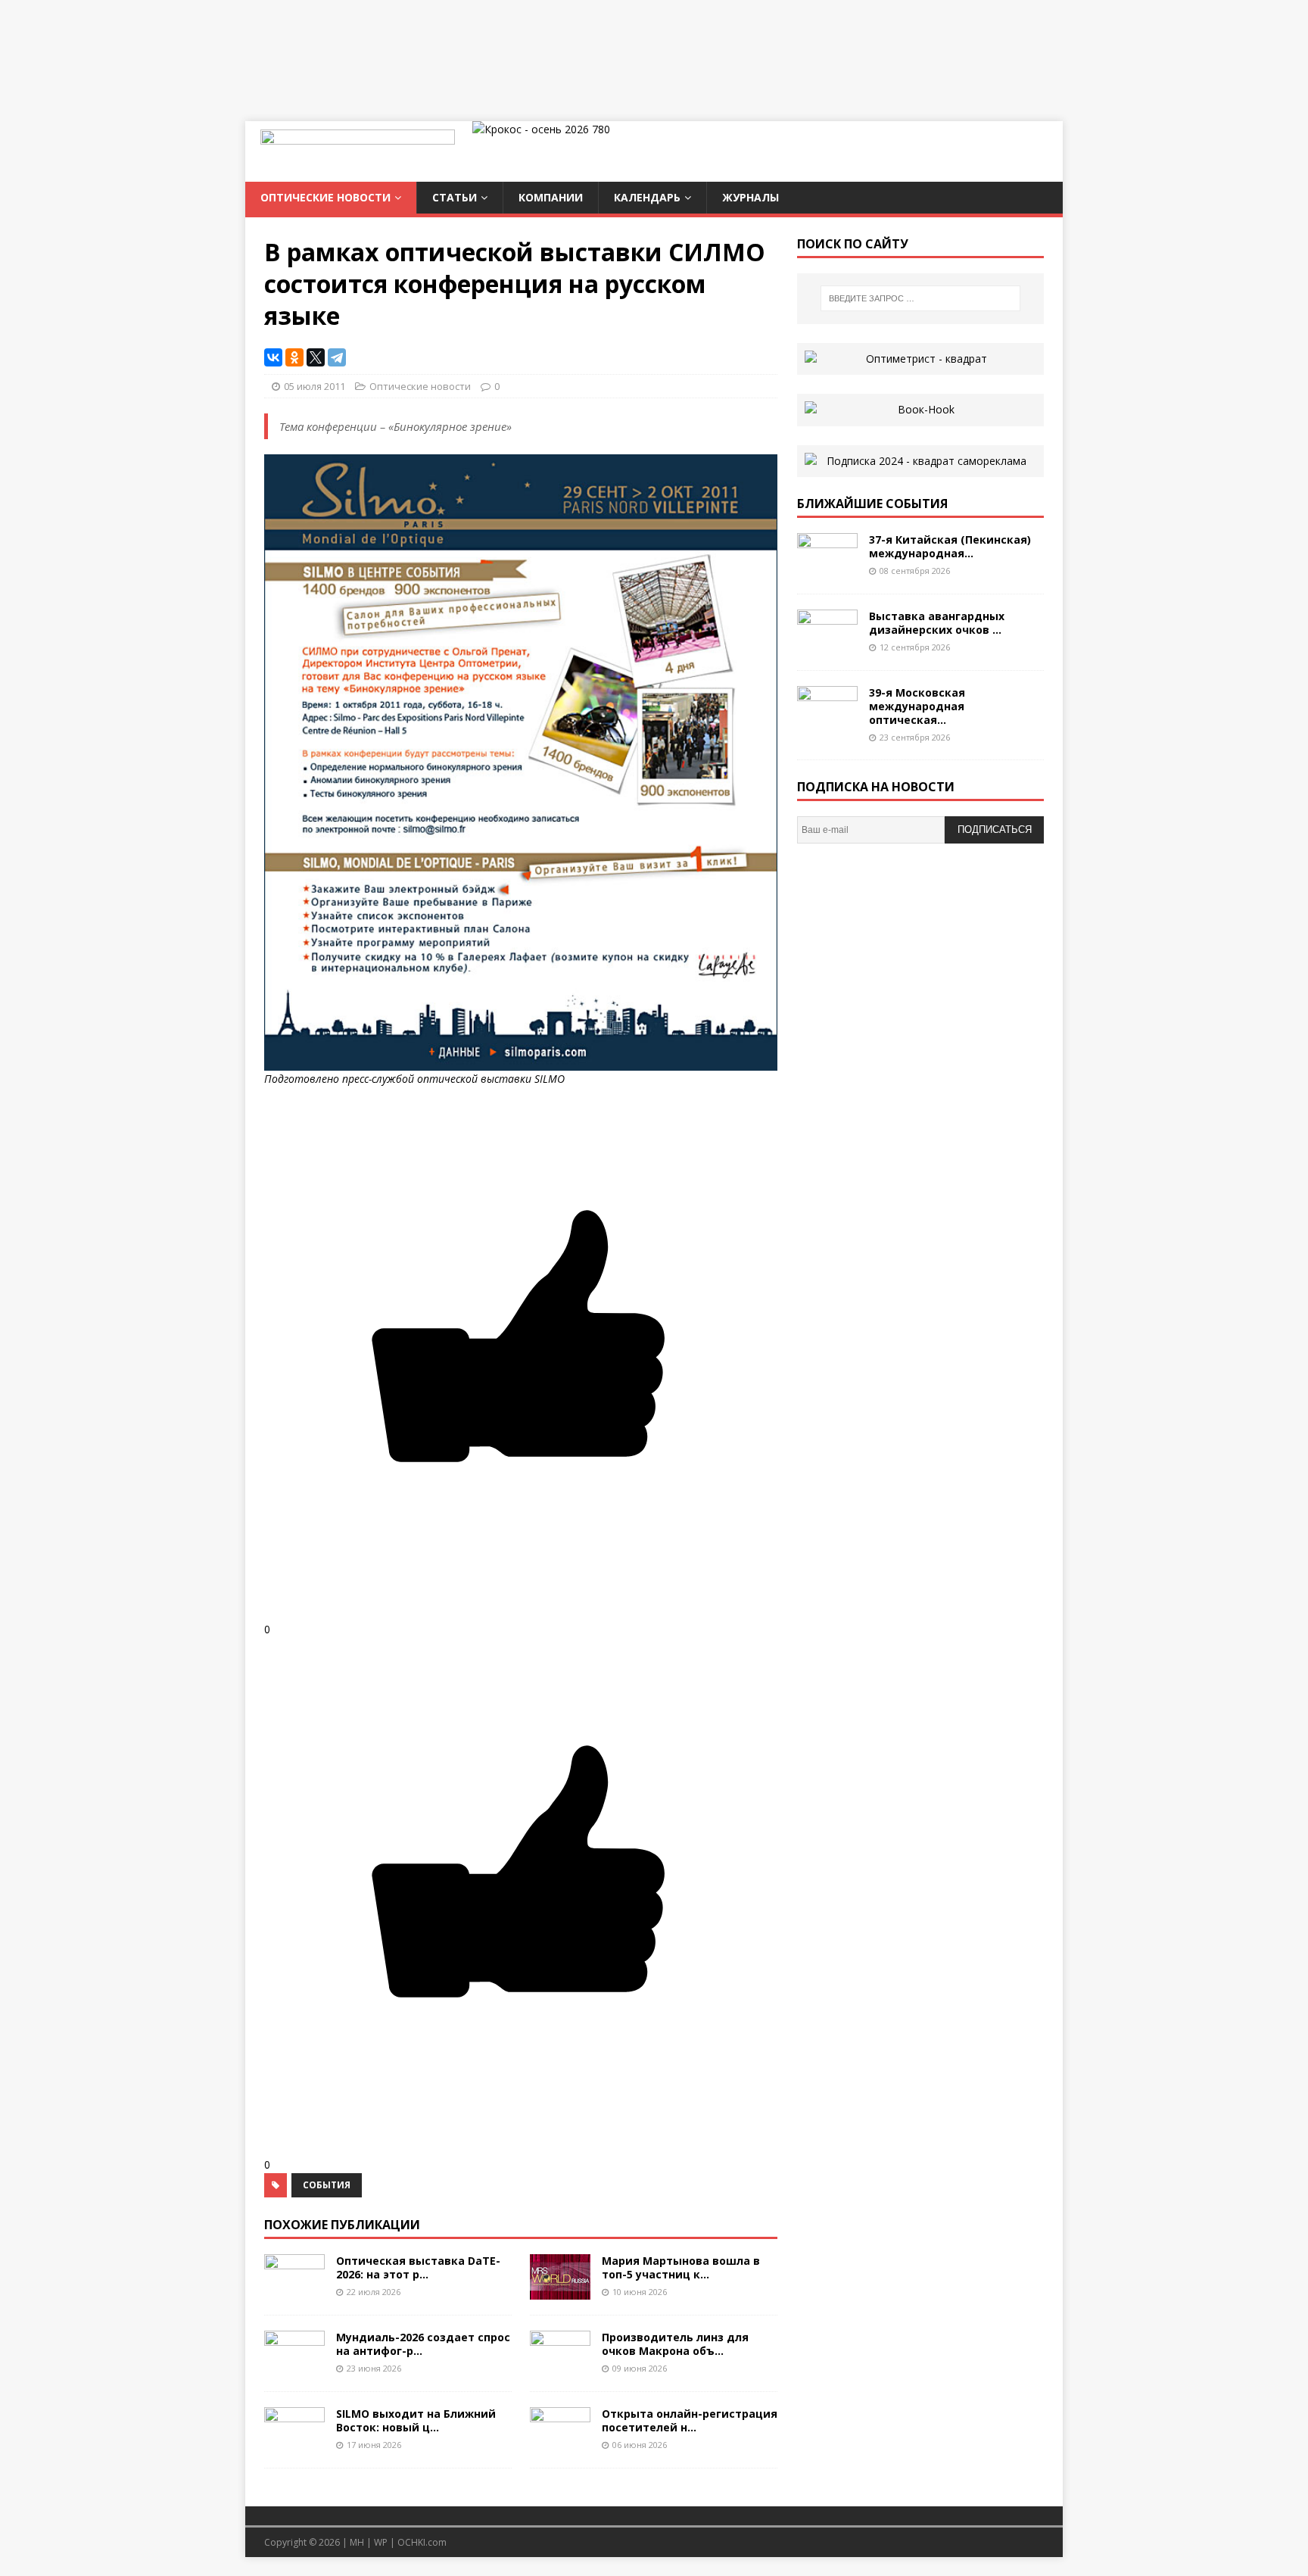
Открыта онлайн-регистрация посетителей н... (690, 2420)
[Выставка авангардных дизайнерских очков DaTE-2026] (827, 646)
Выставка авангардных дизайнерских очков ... (937, 623)
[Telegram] (337, 357)
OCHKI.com (422, 2542)
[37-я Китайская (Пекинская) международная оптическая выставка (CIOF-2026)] (827, 569)
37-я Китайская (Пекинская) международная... (950, 546)
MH (357, 2542)
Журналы (751, 197)
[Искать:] (920, 298)
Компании (551, 197)
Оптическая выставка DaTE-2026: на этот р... (418, 2267)
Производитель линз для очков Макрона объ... (675, 2344)
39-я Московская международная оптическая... (917, 706)
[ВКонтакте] (273, 357)
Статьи (455, 197)
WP (381, 2542)
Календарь (647, 197)
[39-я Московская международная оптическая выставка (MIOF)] (827, 722)
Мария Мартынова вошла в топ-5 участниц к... (681, 2267)
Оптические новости (325, 197)
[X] (316, 357)
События (327, 2185)
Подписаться (995, 830)
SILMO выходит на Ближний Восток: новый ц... (416, 2420)
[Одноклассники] (294, 357)
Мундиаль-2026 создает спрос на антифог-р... (423, 2344)
